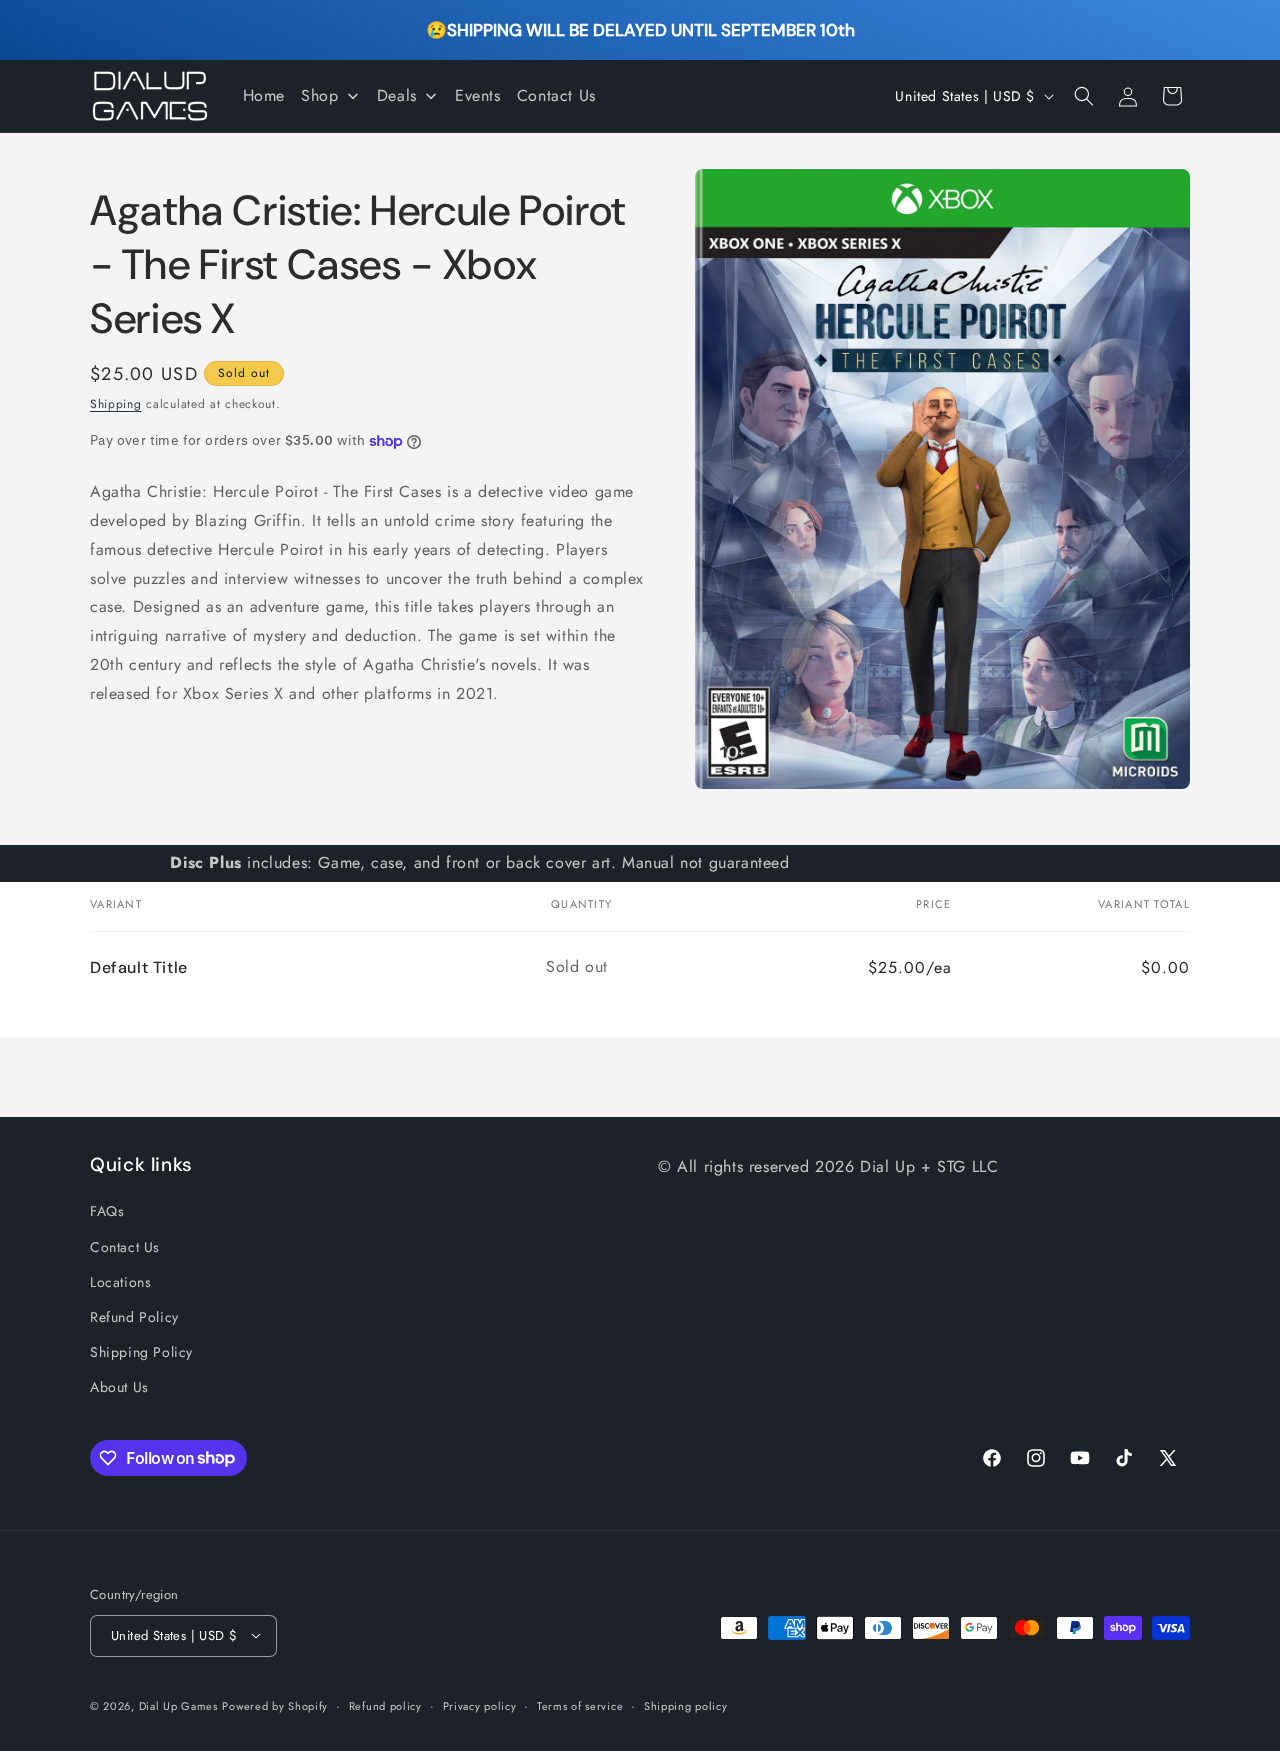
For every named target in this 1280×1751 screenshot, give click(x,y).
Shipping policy (686, 1705)
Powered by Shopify (275, 1705)
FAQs (107, 1211)
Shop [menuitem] (319, 95)
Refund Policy (134, 1317)
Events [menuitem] (478, 95)
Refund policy (385, 1705)
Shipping (116, 404)
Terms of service (580, 1705)
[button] (1084, 96)
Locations (120, 1282)
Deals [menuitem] (397, 95)
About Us (119, 1387)
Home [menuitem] (264, 95)
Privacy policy (480, 1705)
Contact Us (125, 1247)
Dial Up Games (178, 1705)
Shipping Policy (141, 1352)
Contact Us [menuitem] (556, 95)
